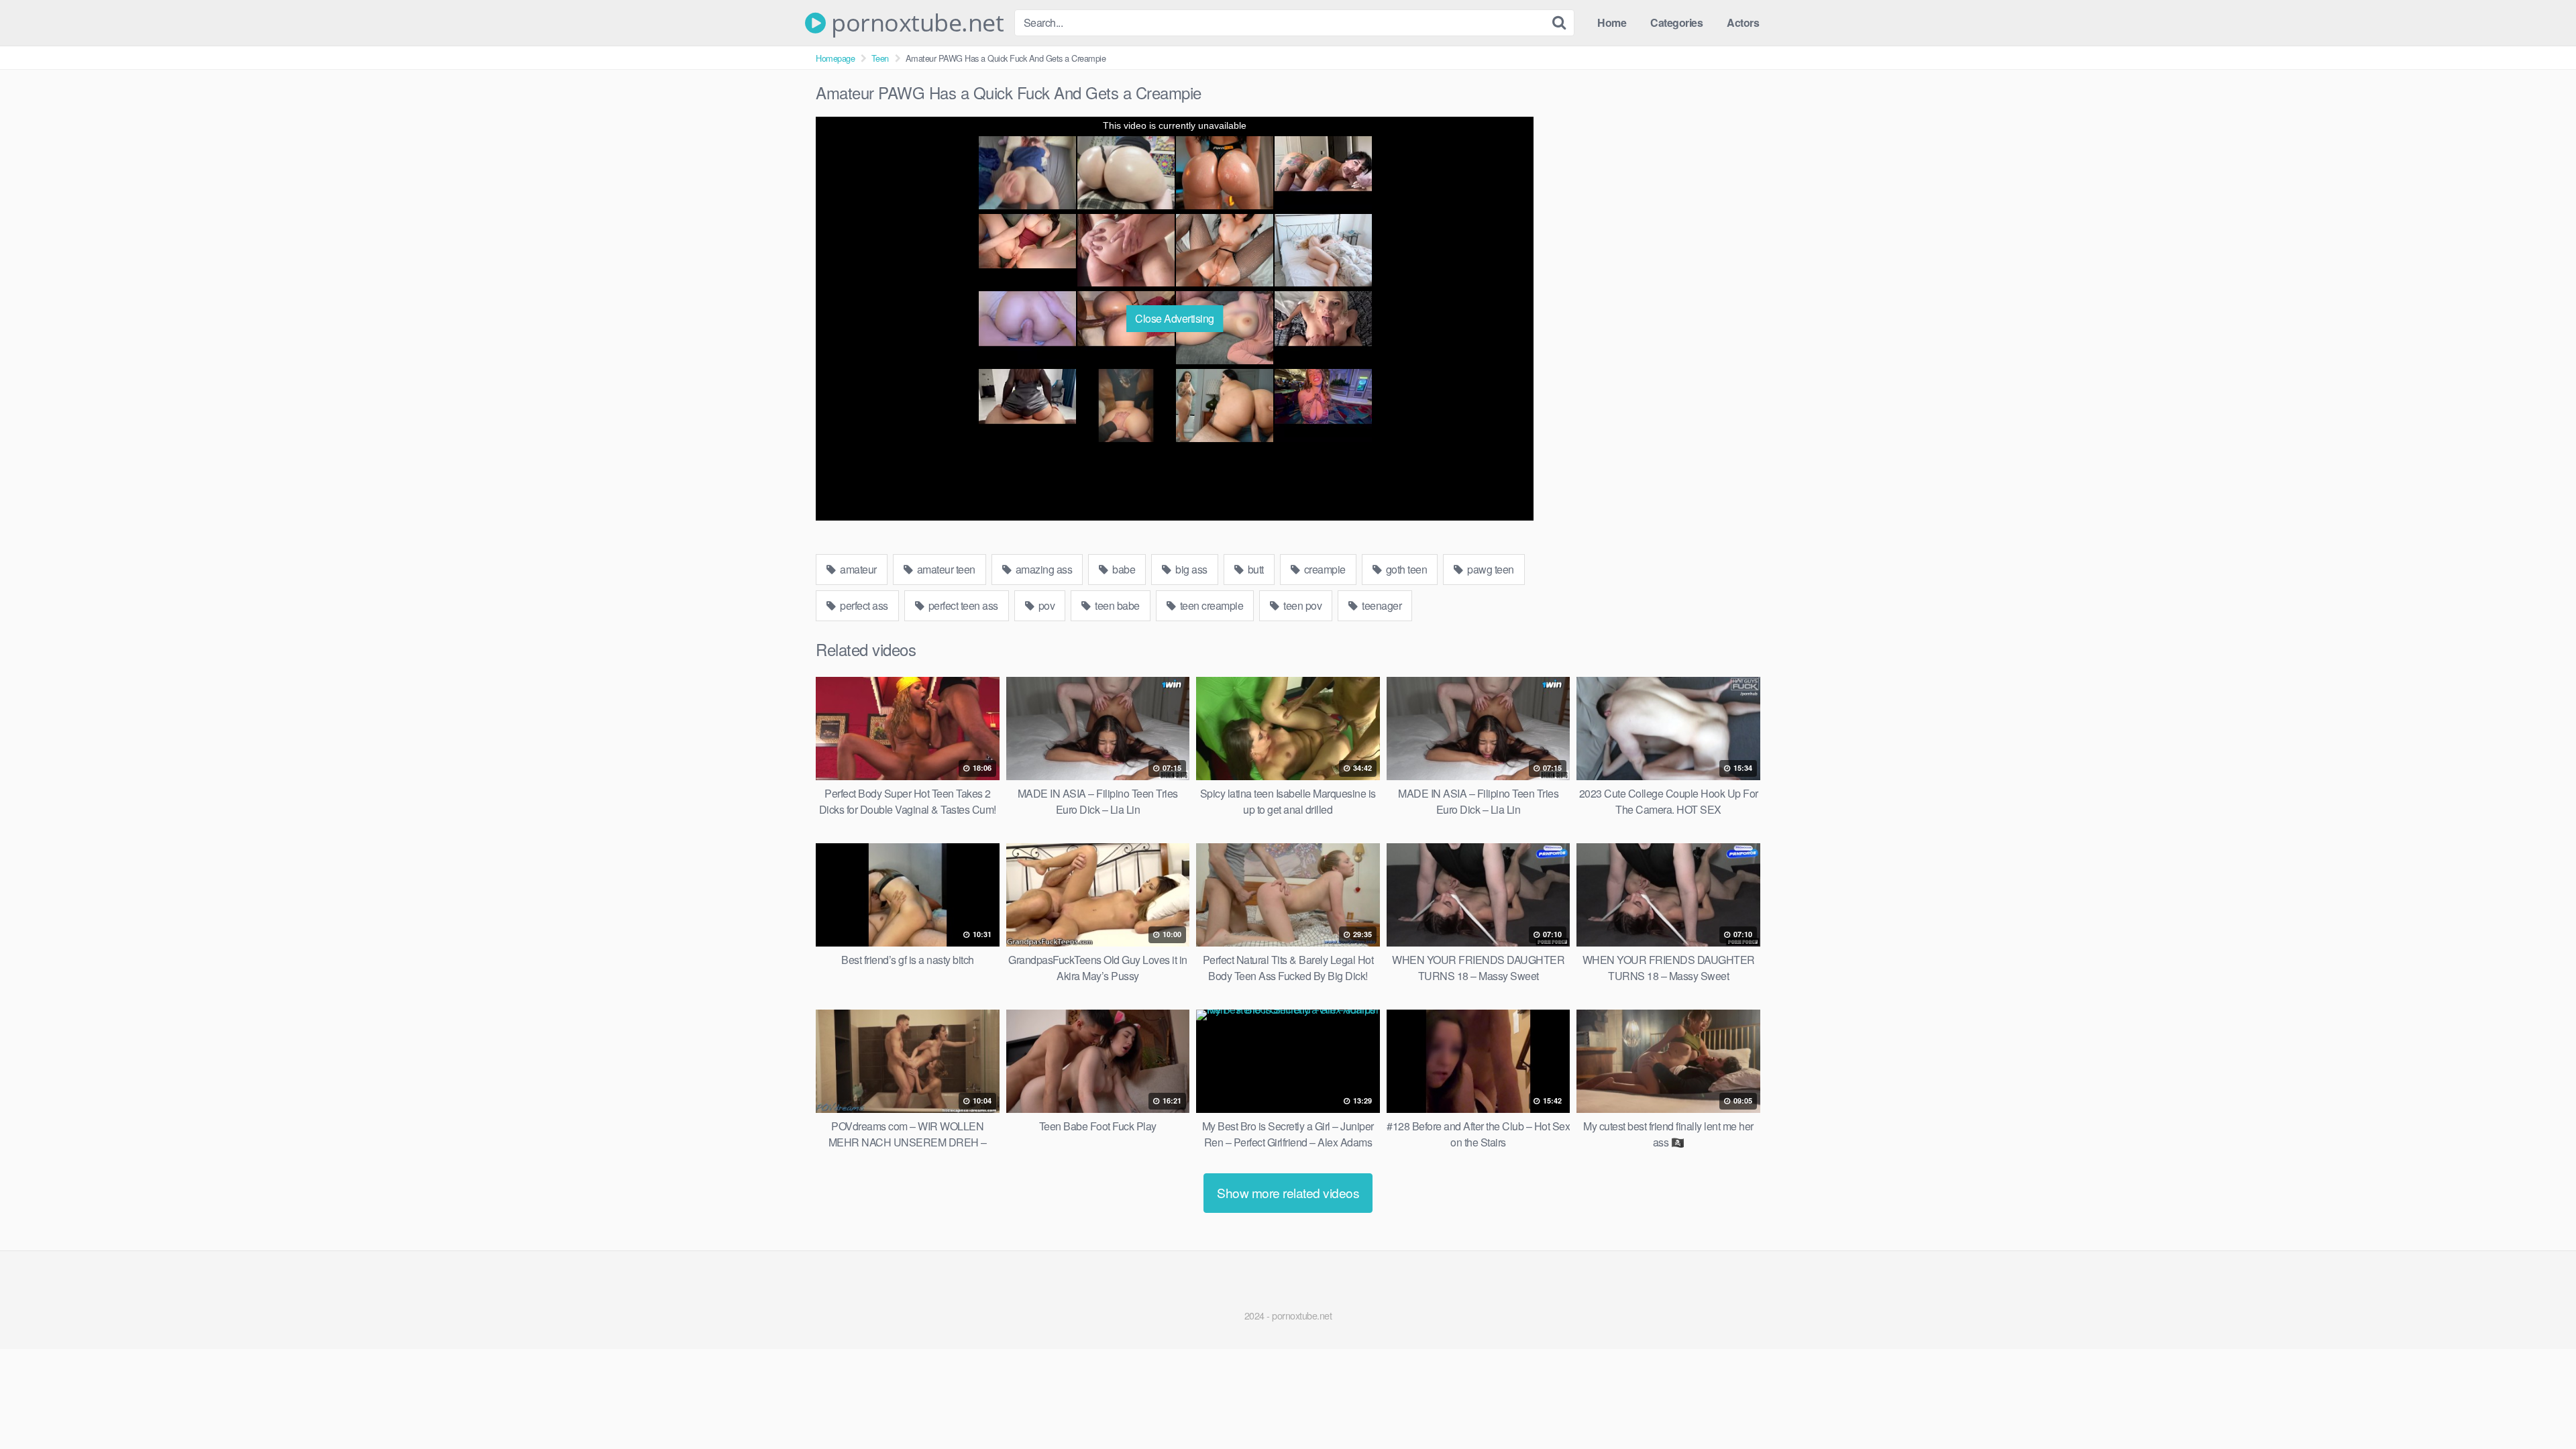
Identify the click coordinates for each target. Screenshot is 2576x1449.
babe (1123, 569)
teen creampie (1210, 605)
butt (1254, 569)
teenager (1381, 605)
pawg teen (1490, 569)
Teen (880, 58)
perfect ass (863, 605)
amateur (857, 569)
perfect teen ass (962, 605)
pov (1045, 605)
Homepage (835, 58)
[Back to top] (2539, 1406)
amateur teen (945, 569)
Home (1612, 22)
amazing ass (1042, 569)
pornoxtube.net (915, 23)
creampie (1324, 569)
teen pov (1302, 605)
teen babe (1116, 605)
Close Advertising (1175, 318)
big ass (1190, 569)
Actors (1743, 22)
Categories (1676, 22)
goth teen (1405, 569)
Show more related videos (1288, 1192)
